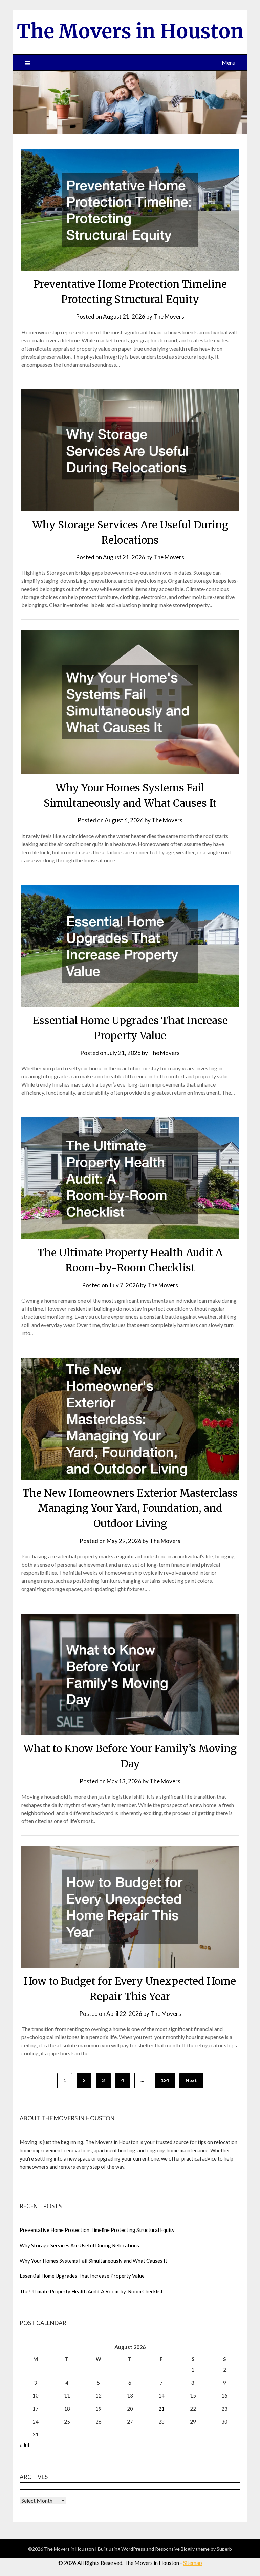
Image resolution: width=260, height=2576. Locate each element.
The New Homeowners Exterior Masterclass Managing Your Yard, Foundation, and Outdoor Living (130, 1508)
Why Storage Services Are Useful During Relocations (79, 2245)
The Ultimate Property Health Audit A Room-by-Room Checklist (91, 2291)
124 (165, 2080)
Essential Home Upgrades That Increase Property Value (82, 2276)
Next (191, 2080)
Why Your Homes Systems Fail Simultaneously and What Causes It (93, 2261)
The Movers (169, 317)
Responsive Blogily (175, 2549)
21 (161, 2409)
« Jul (24, 2445)
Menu (229, 62)
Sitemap (193, 2563)
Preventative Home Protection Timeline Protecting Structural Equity (97, 2230)
